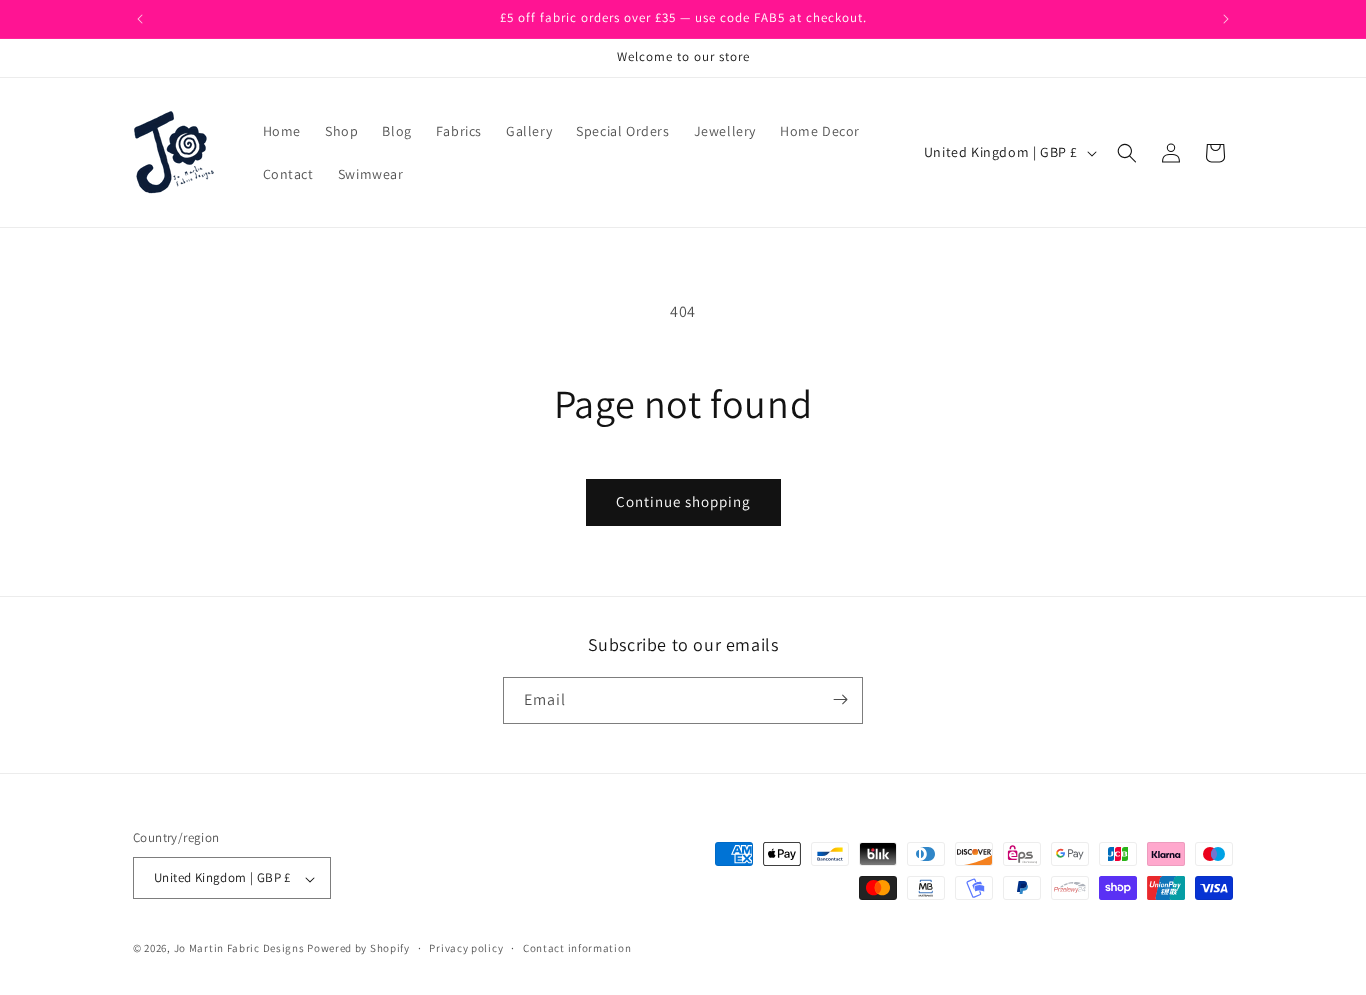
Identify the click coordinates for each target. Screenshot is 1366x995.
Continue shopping (683, 501)
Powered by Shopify (358, 949)
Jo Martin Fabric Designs (241, 949)
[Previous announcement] (140, 19)
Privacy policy (466, 949)
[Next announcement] (1226, 19)
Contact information (577, 949)
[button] (1127, 153)
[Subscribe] (840, 699)
